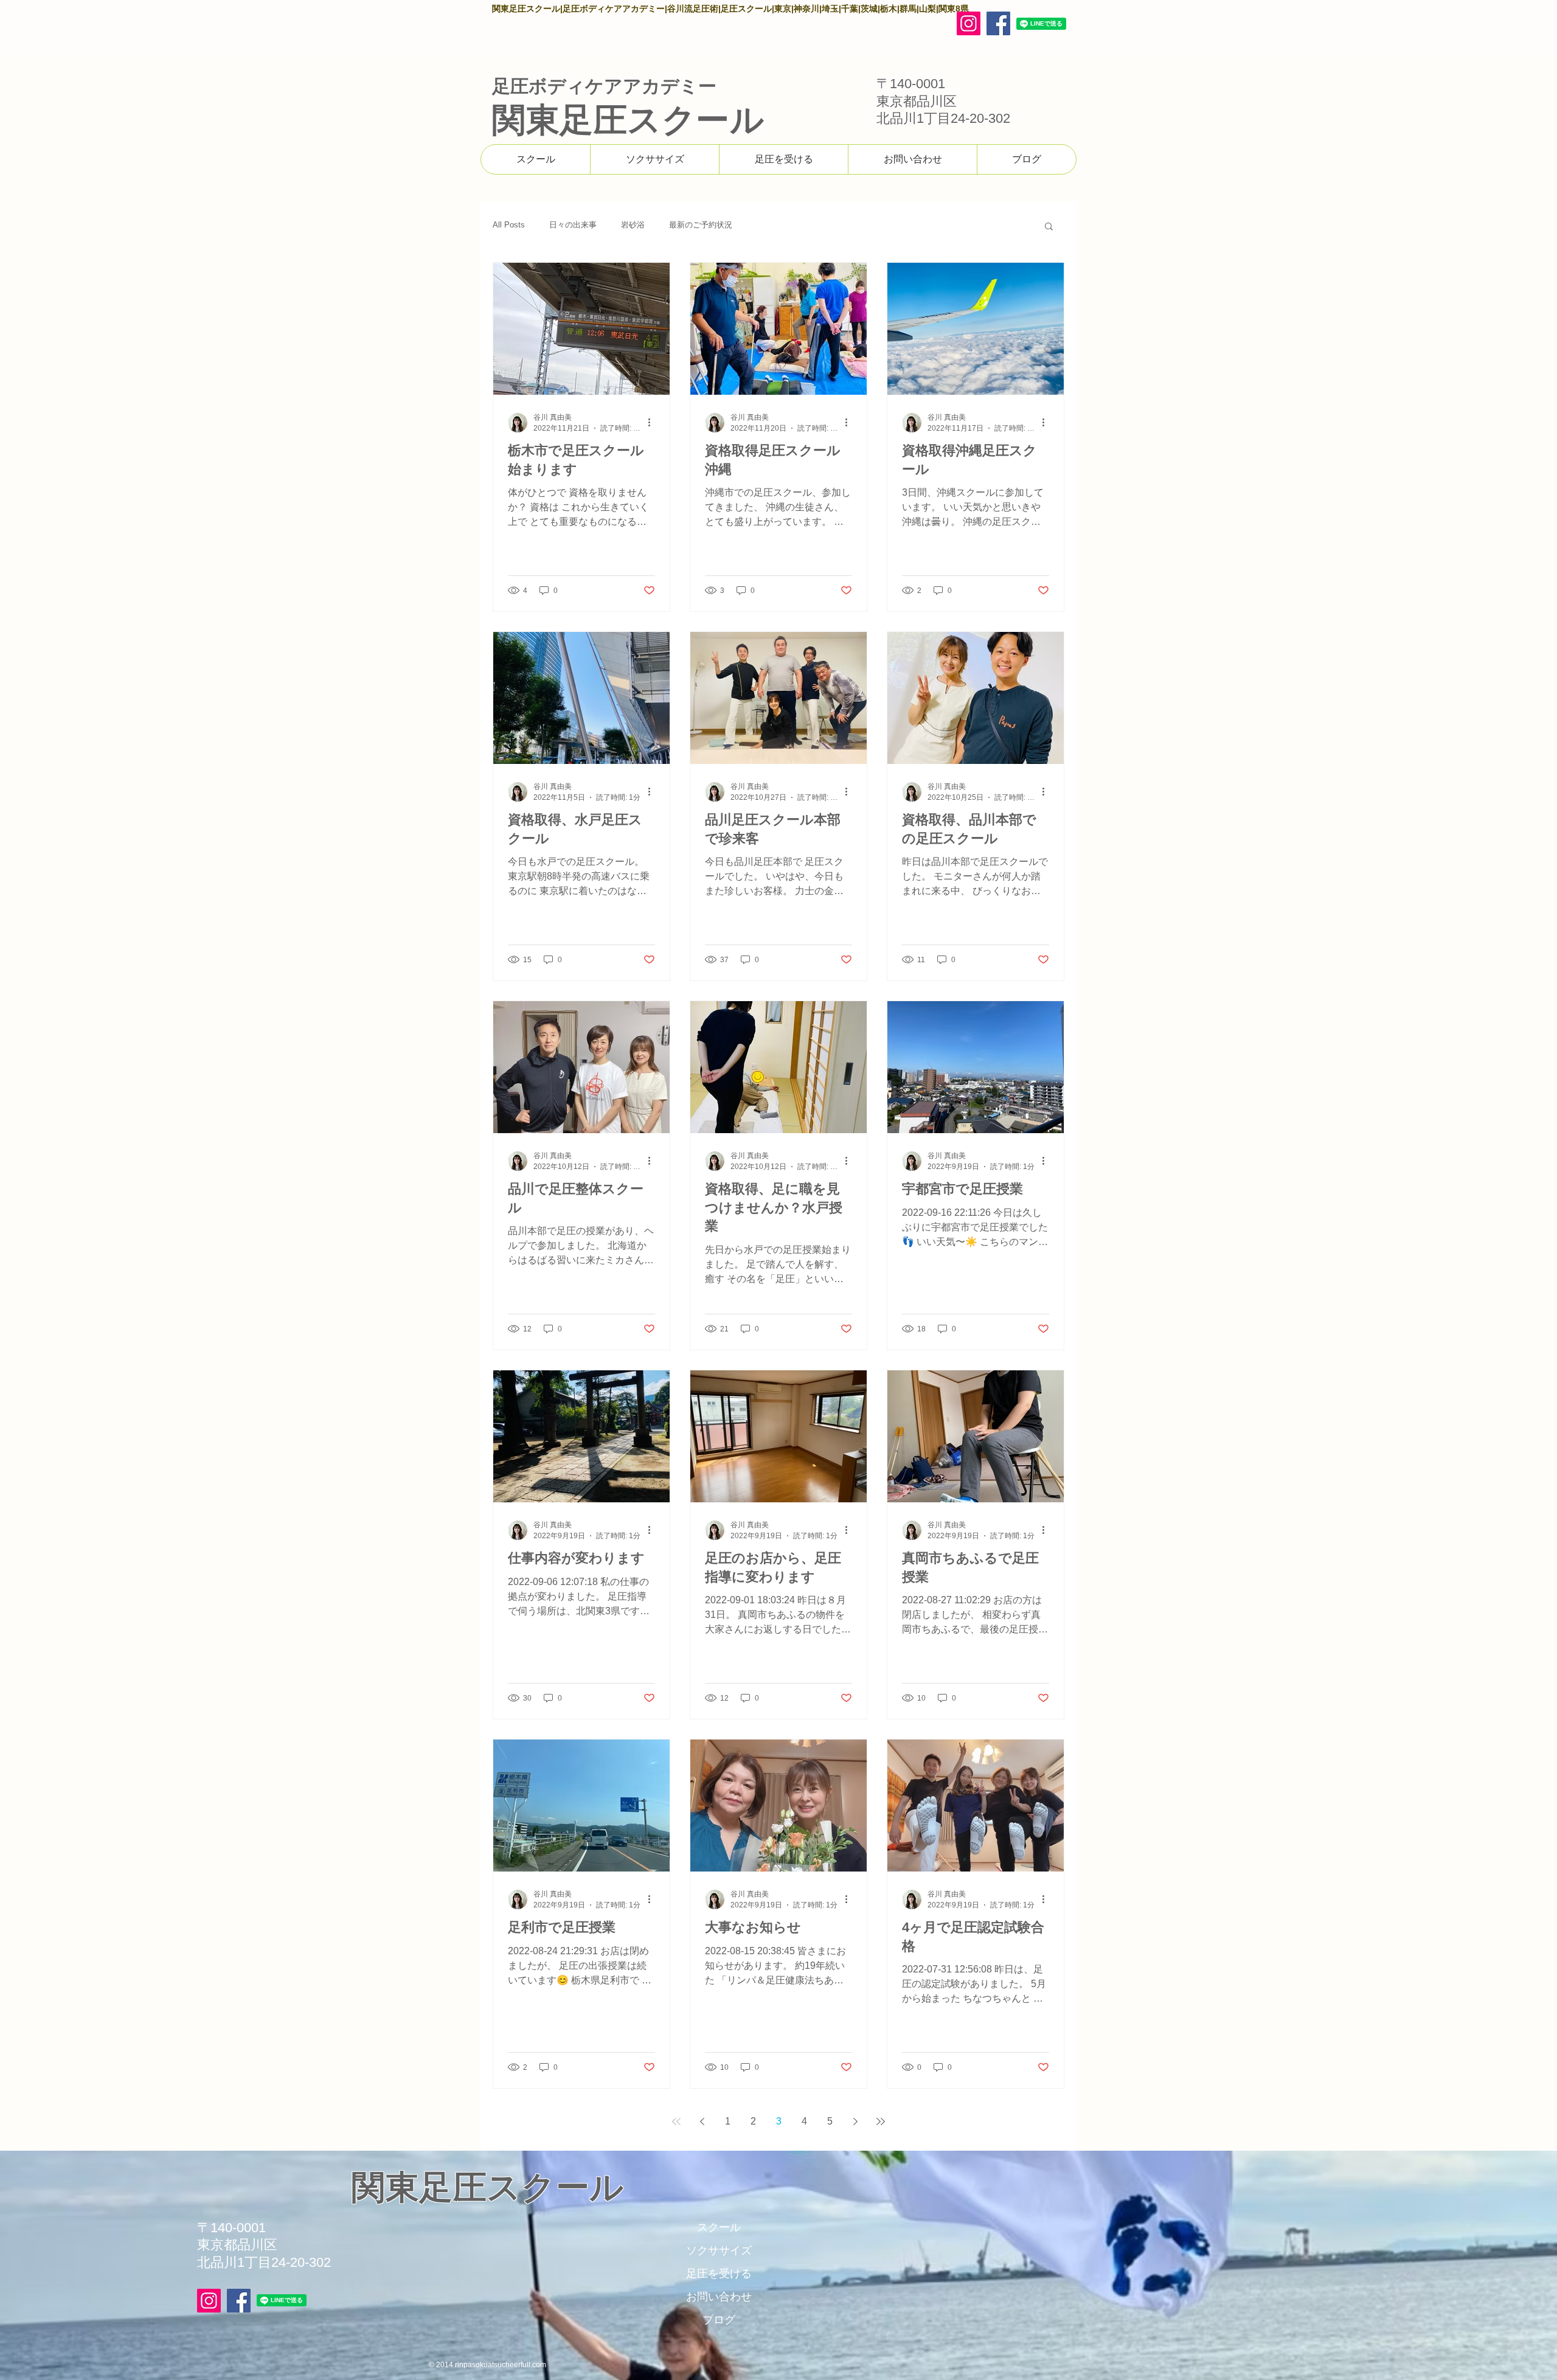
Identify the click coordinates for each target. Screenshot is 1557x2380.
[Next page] (855, 2122)
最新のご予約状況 (701, 225)
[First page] (676, 2122)
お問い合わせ (719, 2297)
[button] (1049, 227)
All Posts (509, 225)
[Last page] (881, 2122)
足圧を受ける (719, 2274)
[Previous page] (702, 2122)
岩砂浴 (633, 225)
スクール (719, 2227)
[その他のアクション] (653, 423)
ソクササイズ (719, 2250)
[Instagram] (969, 23)
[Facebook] (998, 23)
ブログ (719, 2320)
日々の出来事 (573, 225)
